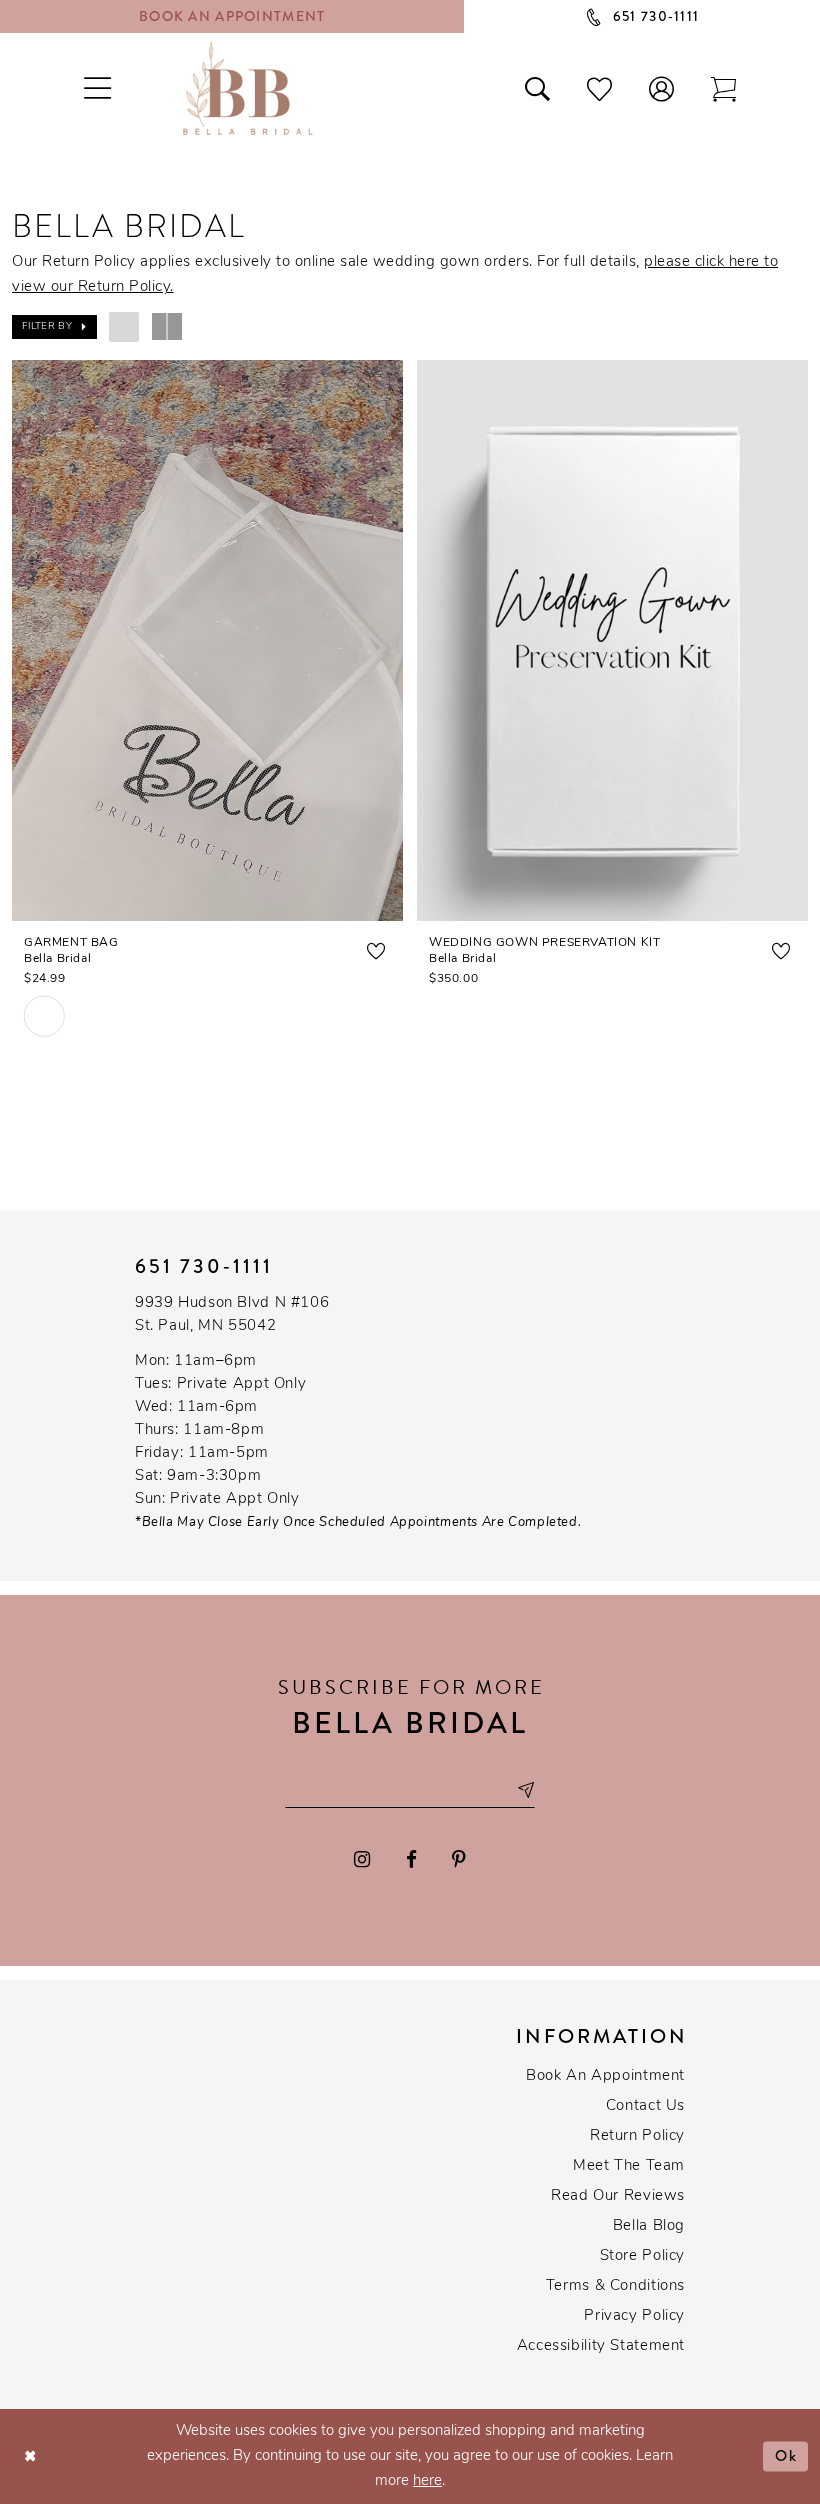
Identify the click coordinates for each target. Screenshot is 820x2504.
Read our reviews (618, 2196)
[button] (662, 88)
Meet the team (629, 2166)
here (427, 2481)
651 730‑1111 (204, 1266)
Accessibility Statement (601, 2346)
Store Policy (642, 2256)
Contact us (645, 2106)
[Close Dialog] (30, 2456)
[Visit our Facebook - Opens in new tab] (411, 1859)
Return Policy (637, 2136)
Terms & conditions (615, 2286)
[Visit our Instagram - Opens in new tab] (362, 1859)
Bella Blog (649, 2226)
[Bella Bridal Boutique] (248, 88)
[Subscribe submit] (525, 1790)
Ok (786, 2456)
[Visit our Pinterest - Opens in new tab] (459, 1859)
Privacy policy (634, 2316)
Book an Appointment (605, 2076)
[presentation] (207, 640)
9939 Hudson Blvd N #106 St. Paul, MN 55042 (232, 1315)
